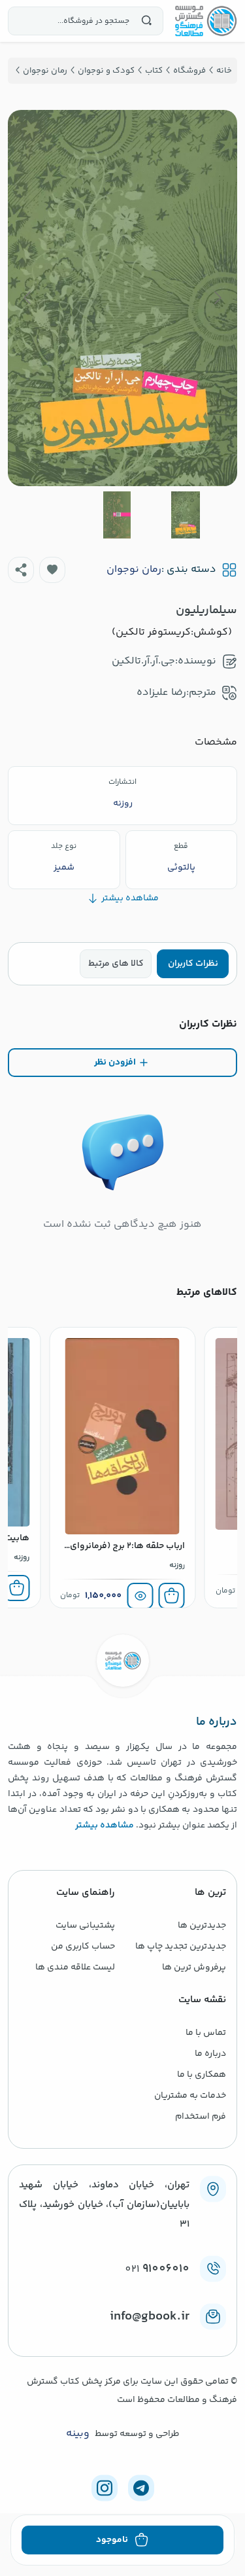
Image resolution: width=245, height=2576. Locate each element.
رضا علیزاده (161, 693)
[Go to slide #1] (186, 515)
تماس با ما (206, 2033)
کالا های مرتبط (116, 964)
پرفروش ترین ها (194, 1967)
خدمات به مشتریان (190, 2096)
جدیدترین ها (202, 1926)
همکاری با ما (202, 2075)
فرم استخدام (201, 2117)
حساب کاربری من (83, 1947)
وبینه (78, 2434)
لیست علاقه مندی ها (75, 1967)
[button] (52, 570)
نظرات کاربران (193, 964)
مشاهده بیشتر (105, 1826)
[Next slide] (28, 298)
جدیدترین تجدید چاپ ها (181, 1947)
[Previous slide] (217, 298)
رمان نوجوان (134, 570)
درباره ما (210, 2054)
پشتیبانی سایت (85, 1926)
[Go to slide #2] (117, 515)
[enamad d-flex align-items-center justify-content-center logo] (122, 2338)
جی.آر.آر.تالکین (143, 661)
